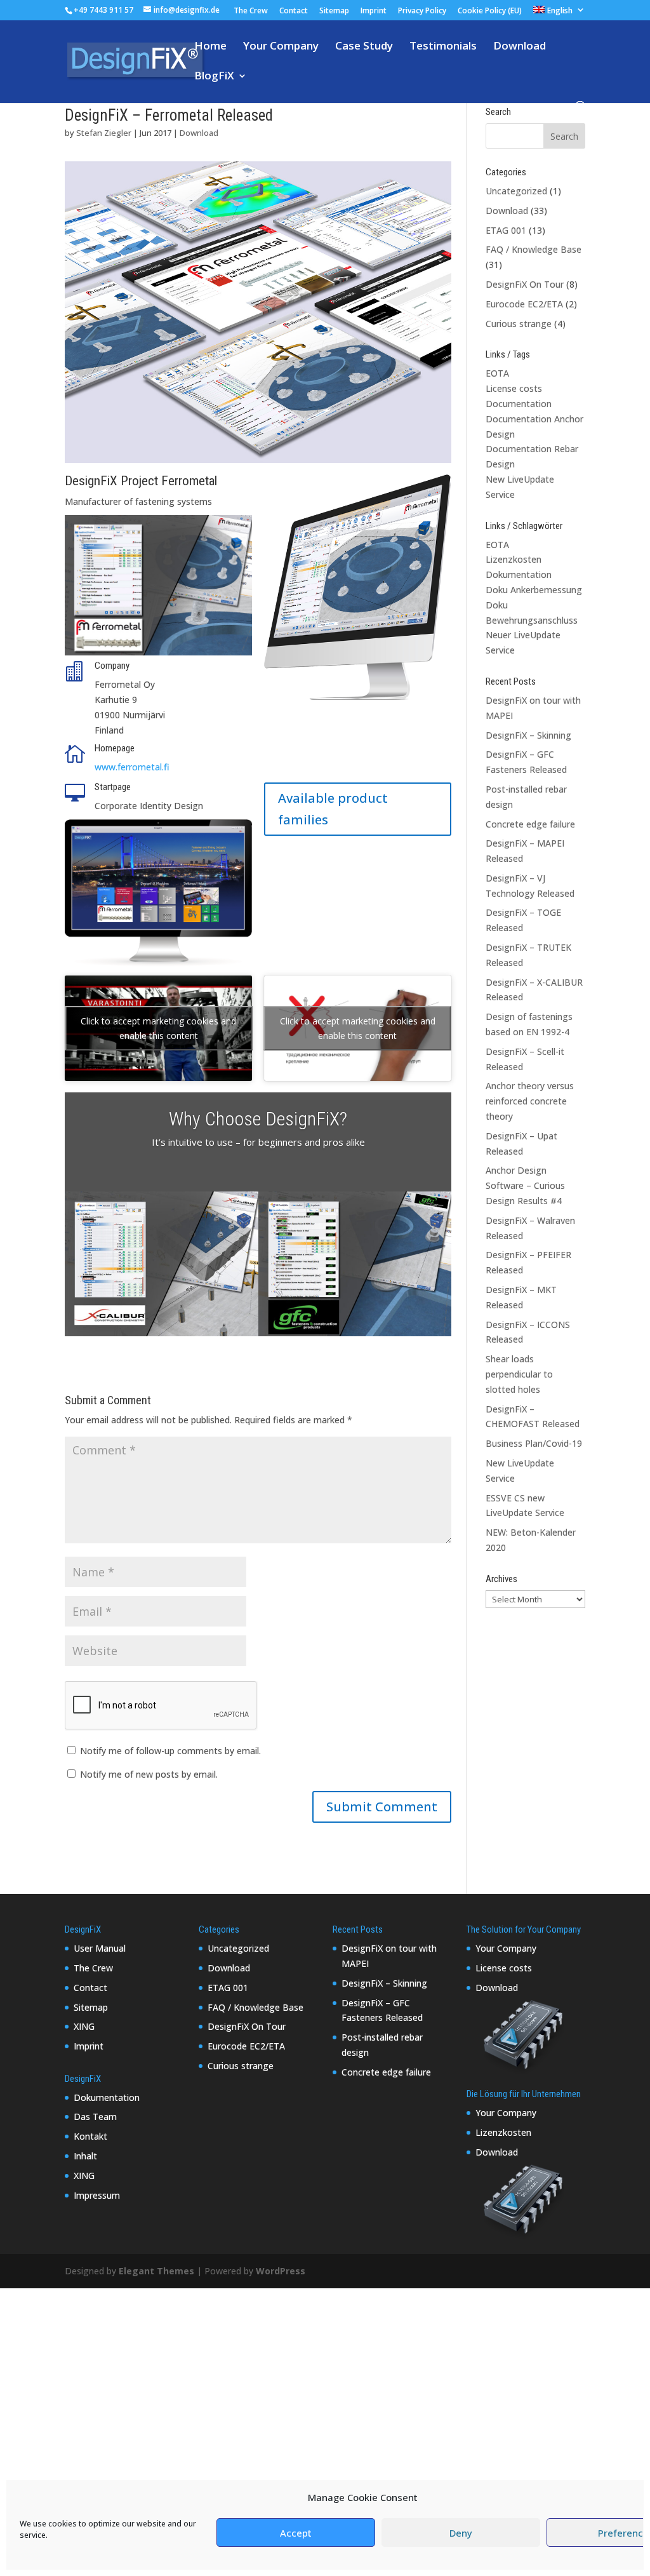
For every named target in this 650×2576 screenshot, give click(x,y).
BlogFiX (214, 77)
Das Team (95, 2116)
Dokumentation (519, 574)
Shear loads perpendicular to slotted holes (519, 1374)
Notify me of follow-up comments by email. (170, 1751)
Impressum (97, 2195)
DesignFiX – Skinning (528, 735)
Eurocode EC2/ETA (524, 304)
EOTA (497, 373)
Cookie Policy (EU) (490, 11)
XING (84, 2026)
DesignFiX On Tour (525, 284)
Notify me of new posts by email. (149, 1774)
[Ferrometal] (258, 463)
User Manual (100, 1948)
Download (520, 47)
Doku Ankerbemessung (534, 590)
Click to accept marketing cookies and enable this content (158, 1028)
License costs (514, 388)
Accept (296, 2533)
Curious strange (519, 324)
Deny (461, 2533)
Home (210, 47)
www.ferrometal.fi (132, 767)
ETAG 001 (506, 230)
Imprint (374, 11)
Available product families (333, 809)
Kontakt (90, 2136)
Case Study (364, 47)
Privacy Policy (422, 11)
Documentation (519, 404)
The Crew (251, 11)
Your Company (281, 47)
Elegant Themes (156, 2271)
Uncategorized (516, 191)
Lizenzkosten (514, 559)
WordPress (281, 2271)
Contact (294, 11)
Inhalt (85, 2156)
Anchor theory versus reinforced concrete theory (530, 1101)
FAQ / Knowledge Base (534, 249)
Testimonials (443, 47)
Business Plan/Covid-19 (534, 1443)
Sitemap (334, 11)
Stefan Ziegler (104, 133)
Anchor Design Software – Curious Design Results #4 (525, 1185)
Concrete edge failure (530, 824)
